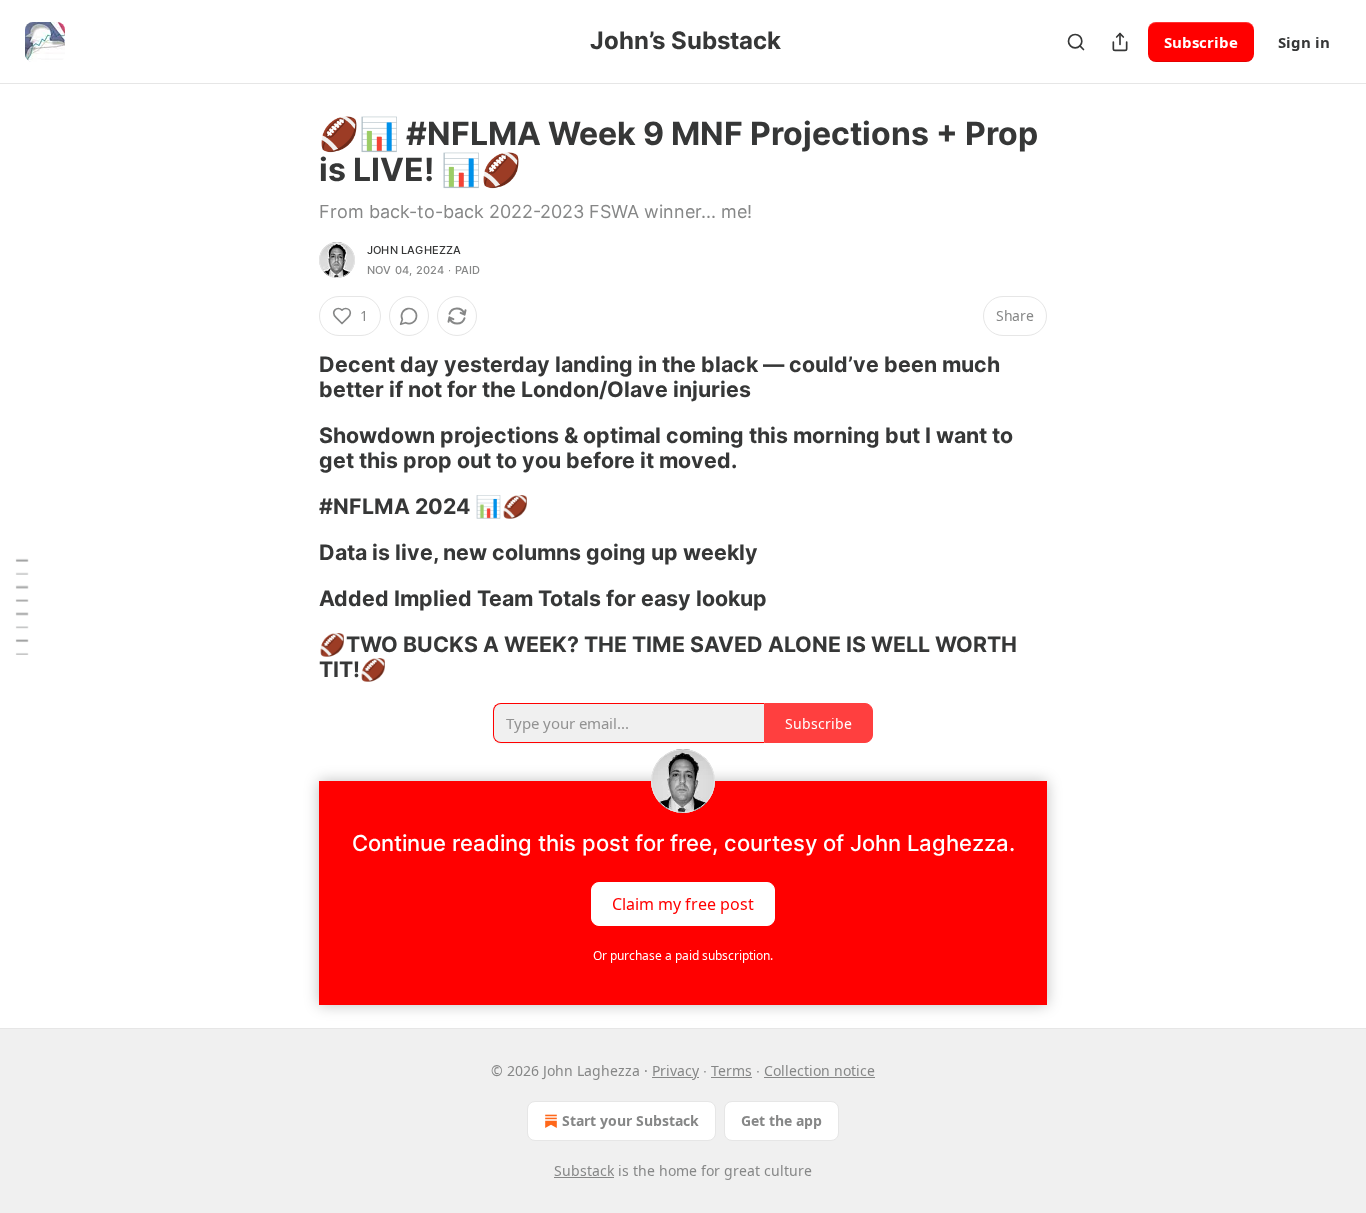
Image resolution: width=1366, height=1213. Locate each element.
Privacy (675, 1070)
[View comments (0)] (409, 316)
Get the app (781, 1120)
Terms (731, 1070)
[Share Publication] (1120, 42)
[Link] (291, 377)
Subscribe (1201, 42)
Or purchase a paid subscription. (683, 955)
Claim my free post (683, 903)
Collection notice (819, 1070)
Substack (584, 1170)
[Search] (1076, 42)
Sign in (1304, 42)
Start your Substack (630, 1120)
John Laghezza (414, 250)
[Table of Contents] (22, 606)
